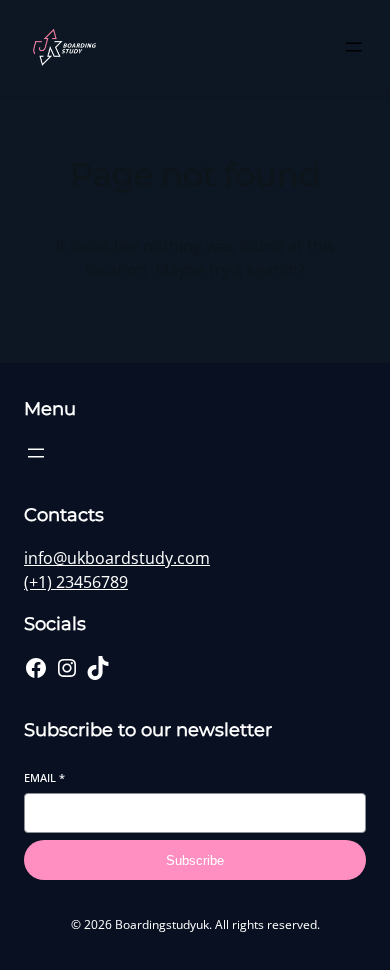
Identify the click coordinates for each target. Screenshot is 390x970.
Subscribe (195, 860)
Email (44, 777)
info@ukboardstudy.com (117, 558)
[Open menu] (354, 47)
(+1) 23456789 (76, 582)
